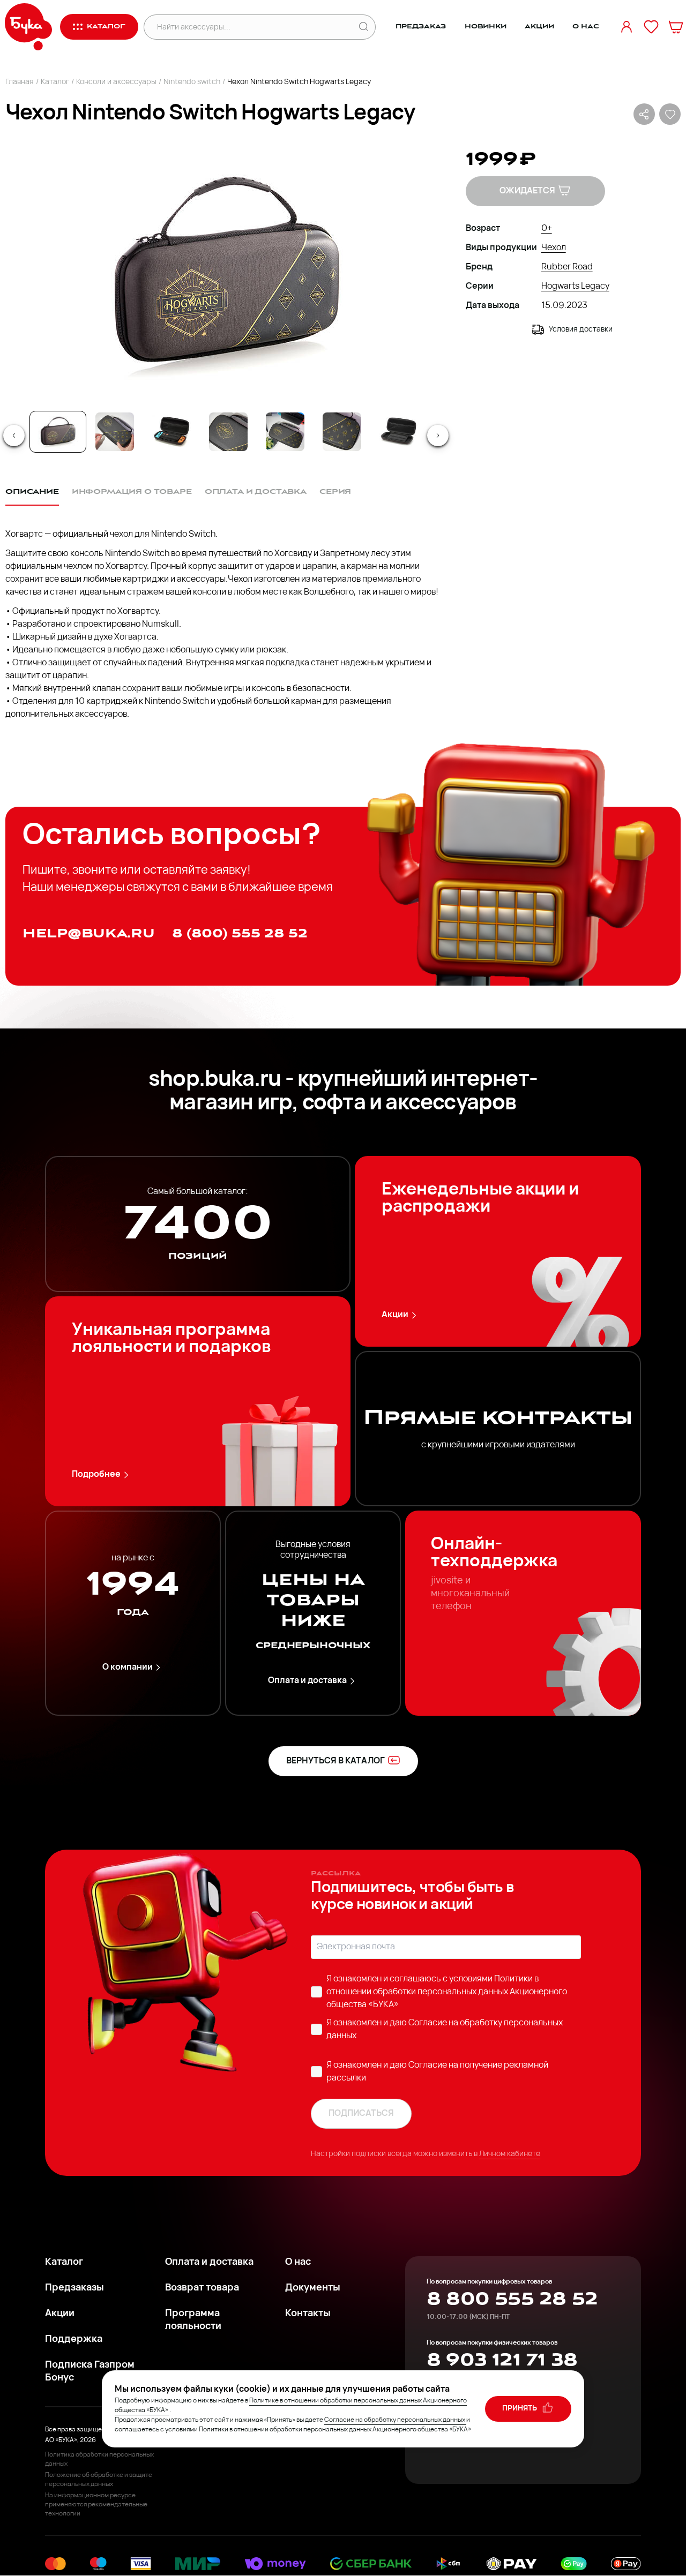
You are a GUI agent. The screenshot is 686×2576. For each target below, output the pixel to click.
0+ (547, 229)
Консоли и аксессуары (116, 82)
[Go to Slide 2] (115, 432)
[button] (225, 274)
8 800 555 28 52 (512, 2299)
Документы (313, 2288)
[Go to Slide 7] (399, 432)
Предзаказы (74, 2288)
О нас (586, 27)
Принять (520, 2409)
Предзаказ (421, 27)
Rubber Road (567, 267)
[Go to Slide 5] (285, 432)
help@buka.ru (89, 933)
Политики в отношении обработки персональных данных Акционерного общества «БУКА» (447, 1992)
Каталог (55, 82)
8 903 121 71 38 (502, 2360)
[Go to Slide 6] (342, 432)
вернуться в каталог (335, 1761)
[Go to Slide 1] (58, 432)
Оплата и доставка (307, 1681)
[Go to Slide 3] (171, 432)
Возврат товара (202, 2288)
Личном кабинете (510, 2154)
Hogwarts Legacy (575, 287)
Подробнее (96, 1475)
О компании (128, 1668)
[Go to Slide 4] (228, 432)
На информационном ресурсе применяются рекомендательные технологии (96, 2505)
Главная (20, 82)
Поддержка (74, 2340)
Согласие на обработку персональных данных (395, 2420)
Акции (539, 27)
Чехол (554, 248)
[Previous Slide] (14, 435)
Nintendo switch (192, 82)
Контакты (308, 2314)
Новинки (486, 27)
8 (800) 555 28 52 (240, 933)
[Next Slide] (438, 435)
